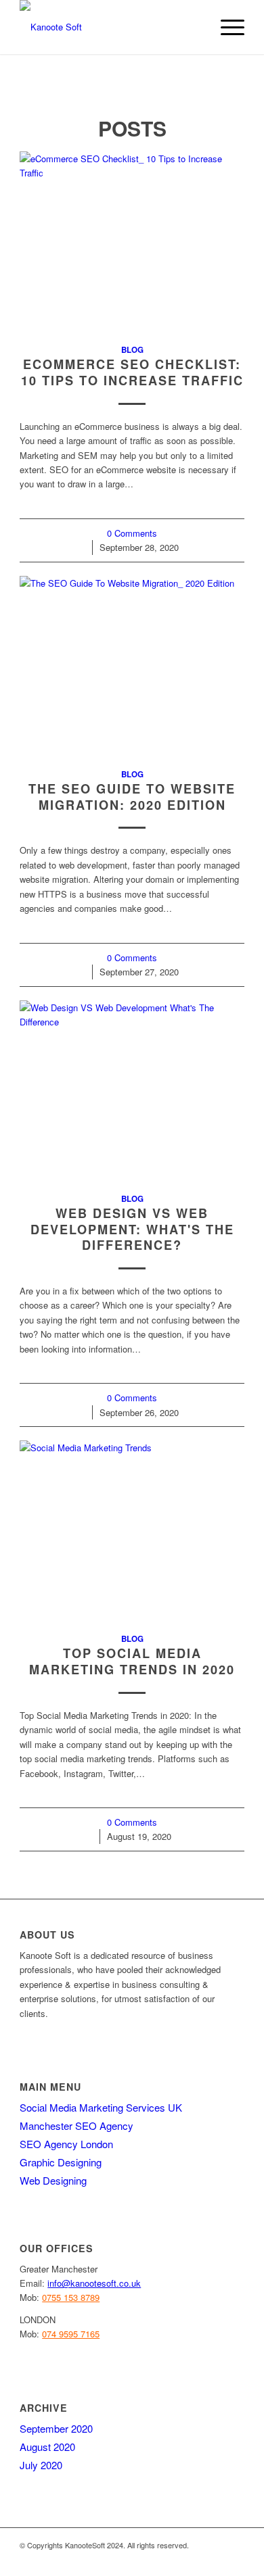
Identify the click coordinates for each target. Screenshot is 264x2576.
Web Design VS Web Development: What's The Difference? (132, 1229)
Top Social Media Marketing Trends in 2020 (132, 1661)
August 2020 (47, 2447)
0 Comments (132, 533)
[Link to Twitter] (173, 2559)
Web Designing (53, 2180)
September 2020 (56, 2428)
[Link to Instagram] (214, 2559)
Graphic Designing (61, 2162)
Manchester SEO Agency (76, 2125)
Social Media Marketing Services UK (101, 2107)
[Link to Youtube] (234, 2559)
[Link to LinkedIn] (194, 2559)
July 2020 (41, 2465)
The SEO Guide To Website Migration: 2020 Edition (132, 797)
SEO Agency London (66, 2144)
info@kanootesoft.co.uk (94, 2283)
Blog (132, 350)
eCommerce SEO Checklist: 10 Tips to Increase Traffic (132, 372)
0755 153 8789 (71, 2297)
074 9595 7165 (71, 2334)
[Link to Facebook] (153, 2559)
